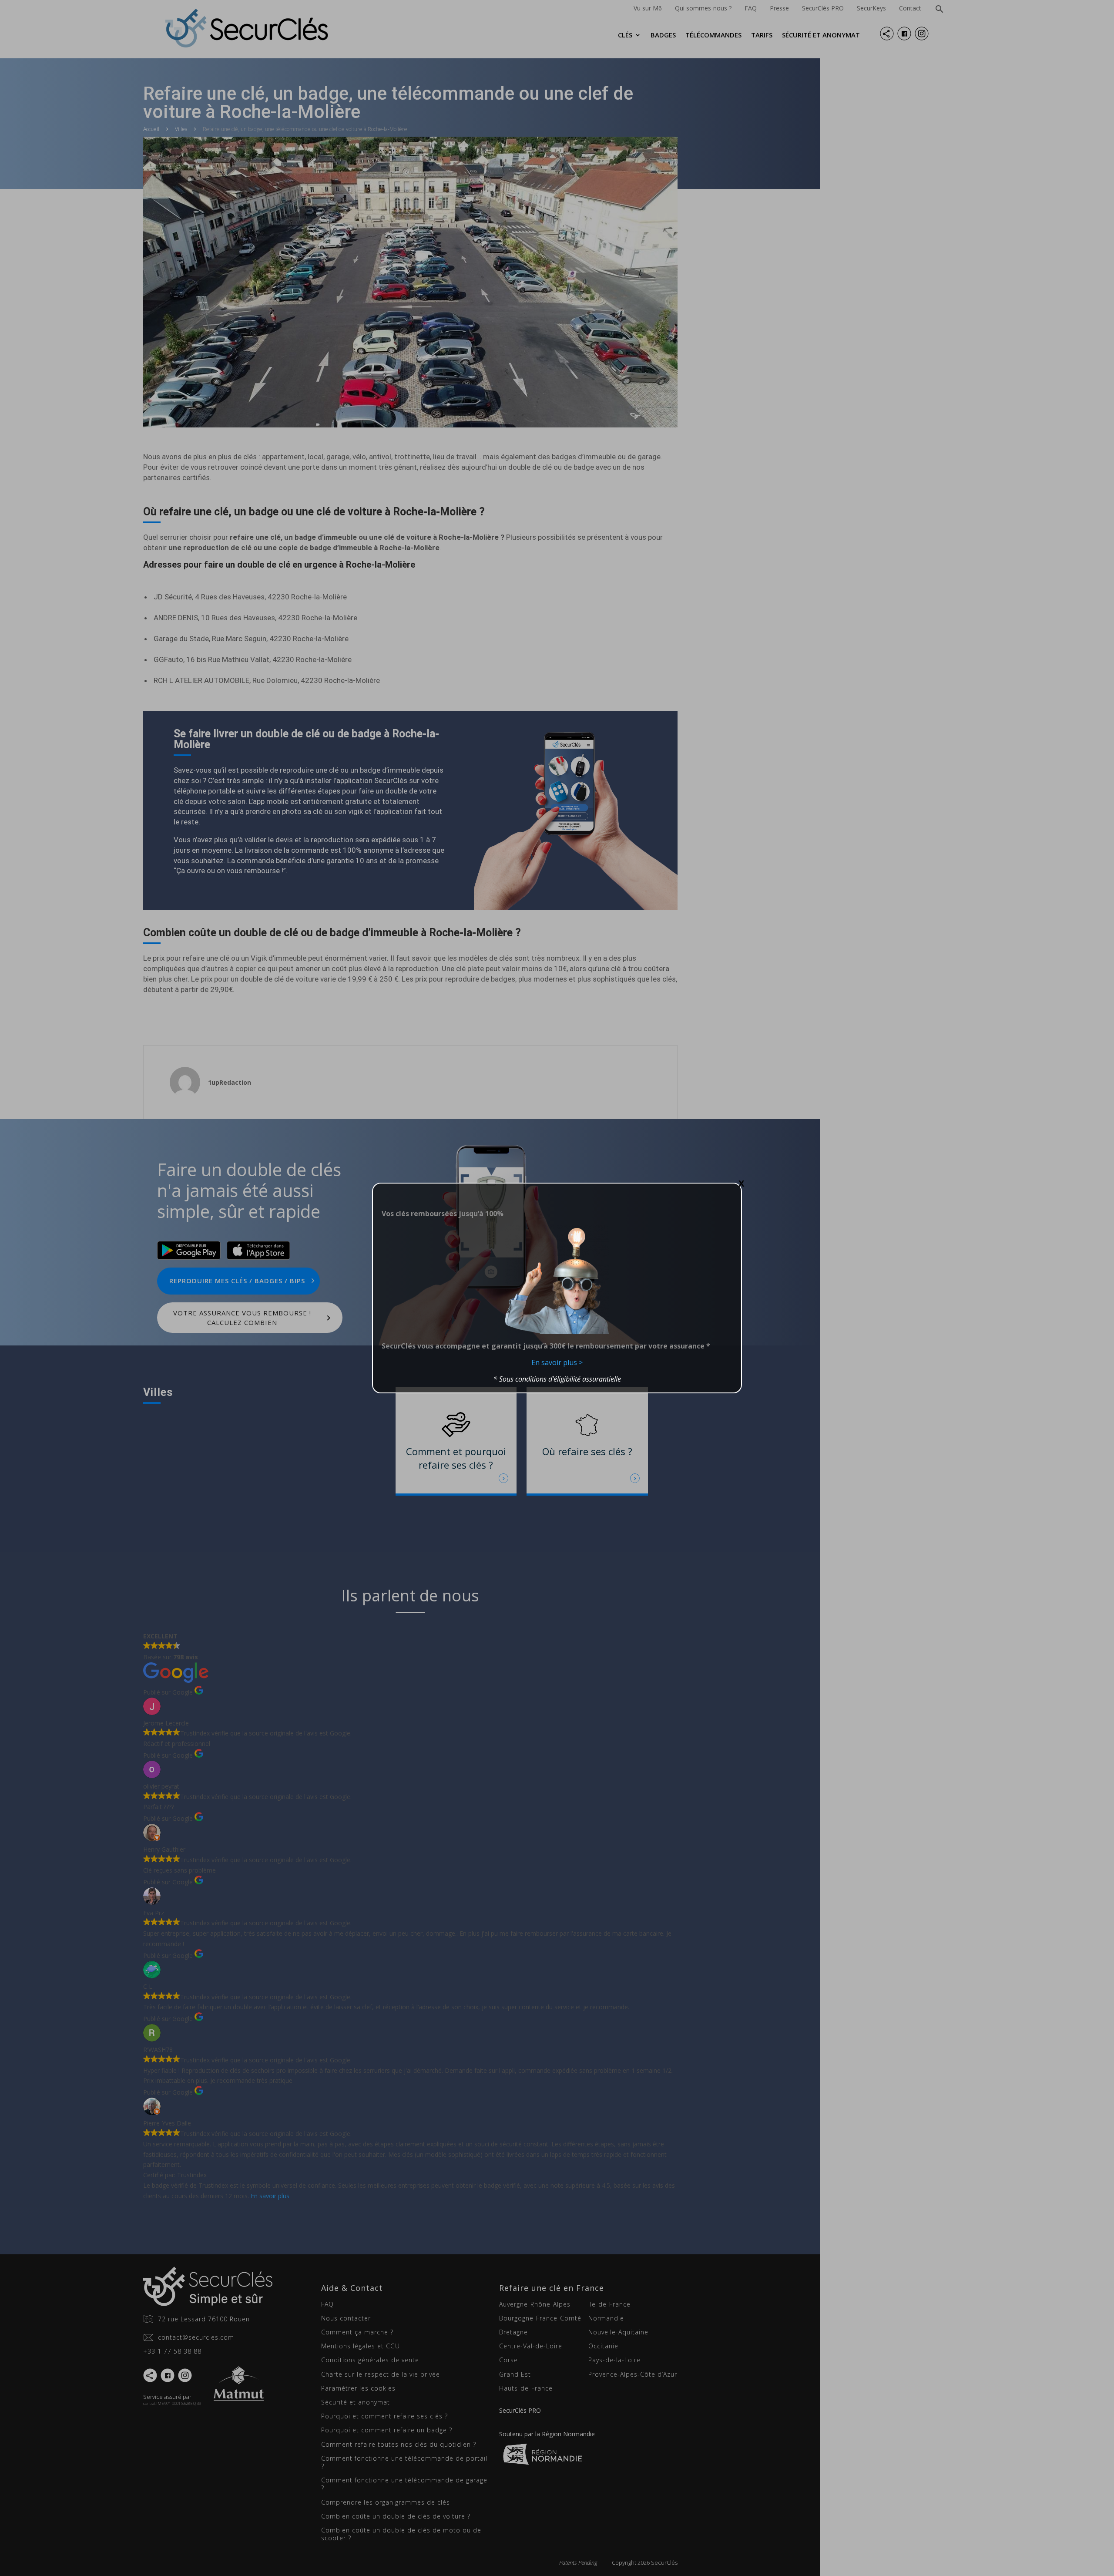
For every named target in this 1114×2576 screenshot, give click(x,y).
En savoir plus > (557, 1362)
